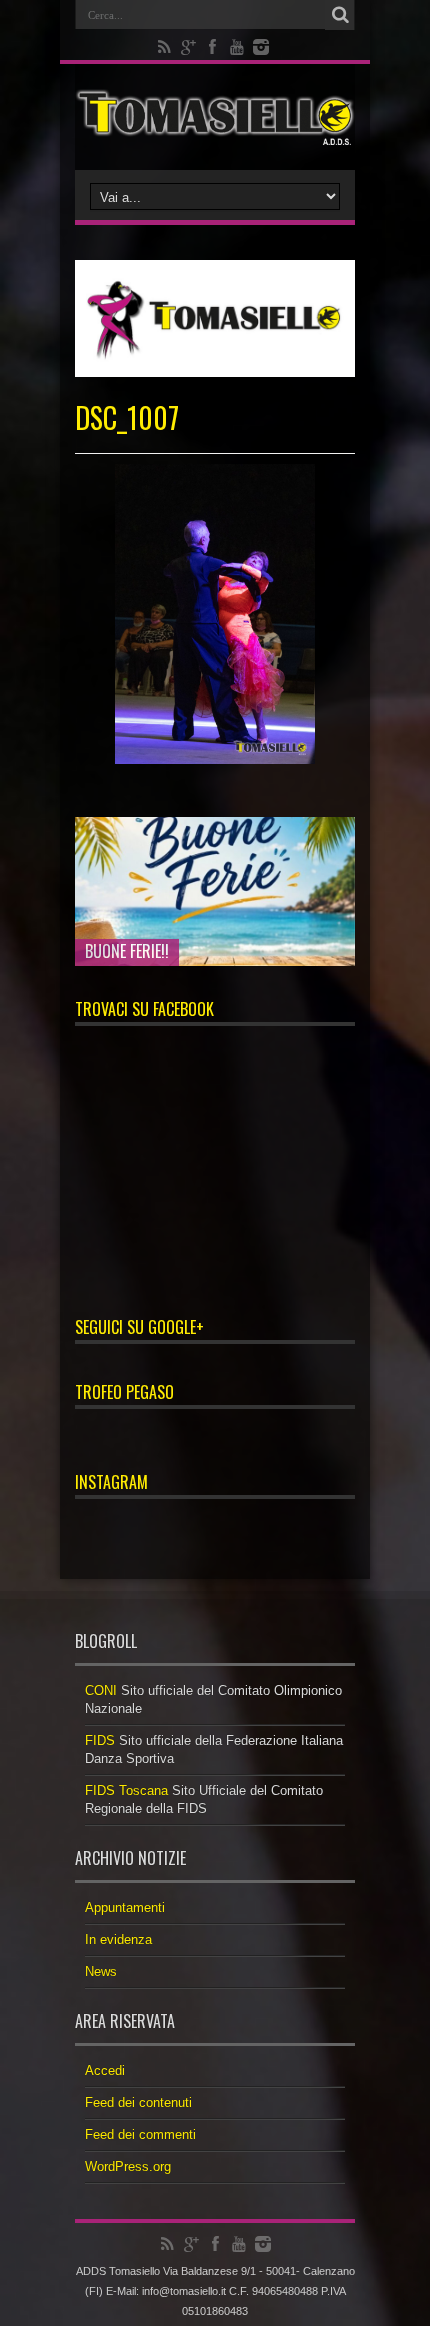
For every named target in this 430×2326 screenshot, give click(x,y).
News (101, 1971)
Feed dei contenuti (138, 2102)
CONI (101, 1690)
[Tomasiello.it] (215, 117)
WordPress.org (128, 2166)
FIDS (100, 1740)
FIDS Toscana (126, 1790)
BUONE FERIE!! (127, 951)
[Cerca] (340, 15)
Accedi (105, 2070)
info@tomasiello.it (184, 2291)
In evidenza (118, 1939)
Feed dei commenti (140, 2134)
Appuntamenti (125, 1907)
